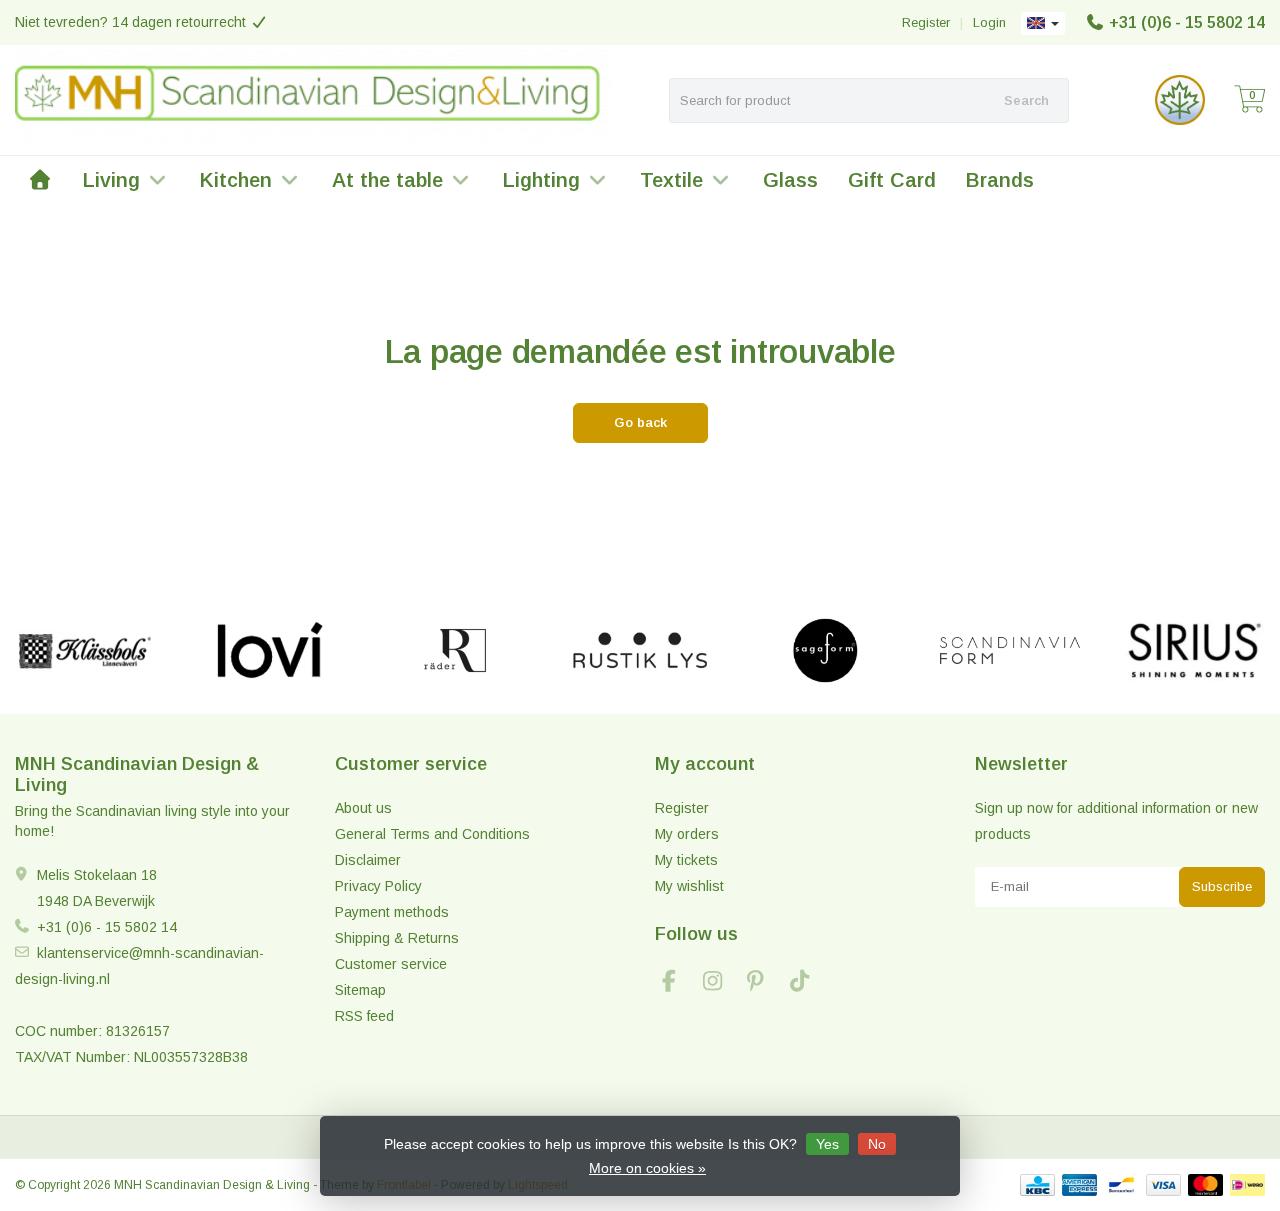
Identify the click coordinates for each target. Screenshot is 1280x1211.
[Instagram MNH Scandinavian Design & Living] (721, 984)
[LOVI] (270, 650)
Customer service (391, 964)
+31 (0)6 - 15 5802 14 (1187, 22)
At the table (387, 180)
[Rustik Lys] (640, 650)
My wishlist (689, 886)
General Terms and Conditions (432, 834)
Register (926, 22)
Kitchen (236, 180)
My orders (687, 834)
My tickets (686, 860)
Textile (671, 180)
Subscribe (1222, 886)
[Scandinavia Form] (1010, 650)
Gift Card (892, 180)
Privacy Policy (378, 886)
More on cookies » (647, 1168)
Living (111, 180)
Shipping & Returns (397, 938)
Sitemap (360, 990)
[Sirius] (1195, 650)
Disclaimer (368, 860)
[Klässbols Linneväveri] (85, 650)
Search (1026, 100)
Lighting (541, 180)
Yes (827, 1144)
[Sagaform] (825, 650)
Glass (790, 180)
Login (989, 22)
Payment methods (392, 912)
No (877, 1144)
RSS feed (364, 1016)
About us (363, 808)
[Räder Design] (455, 650)
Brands (1000, 180)
